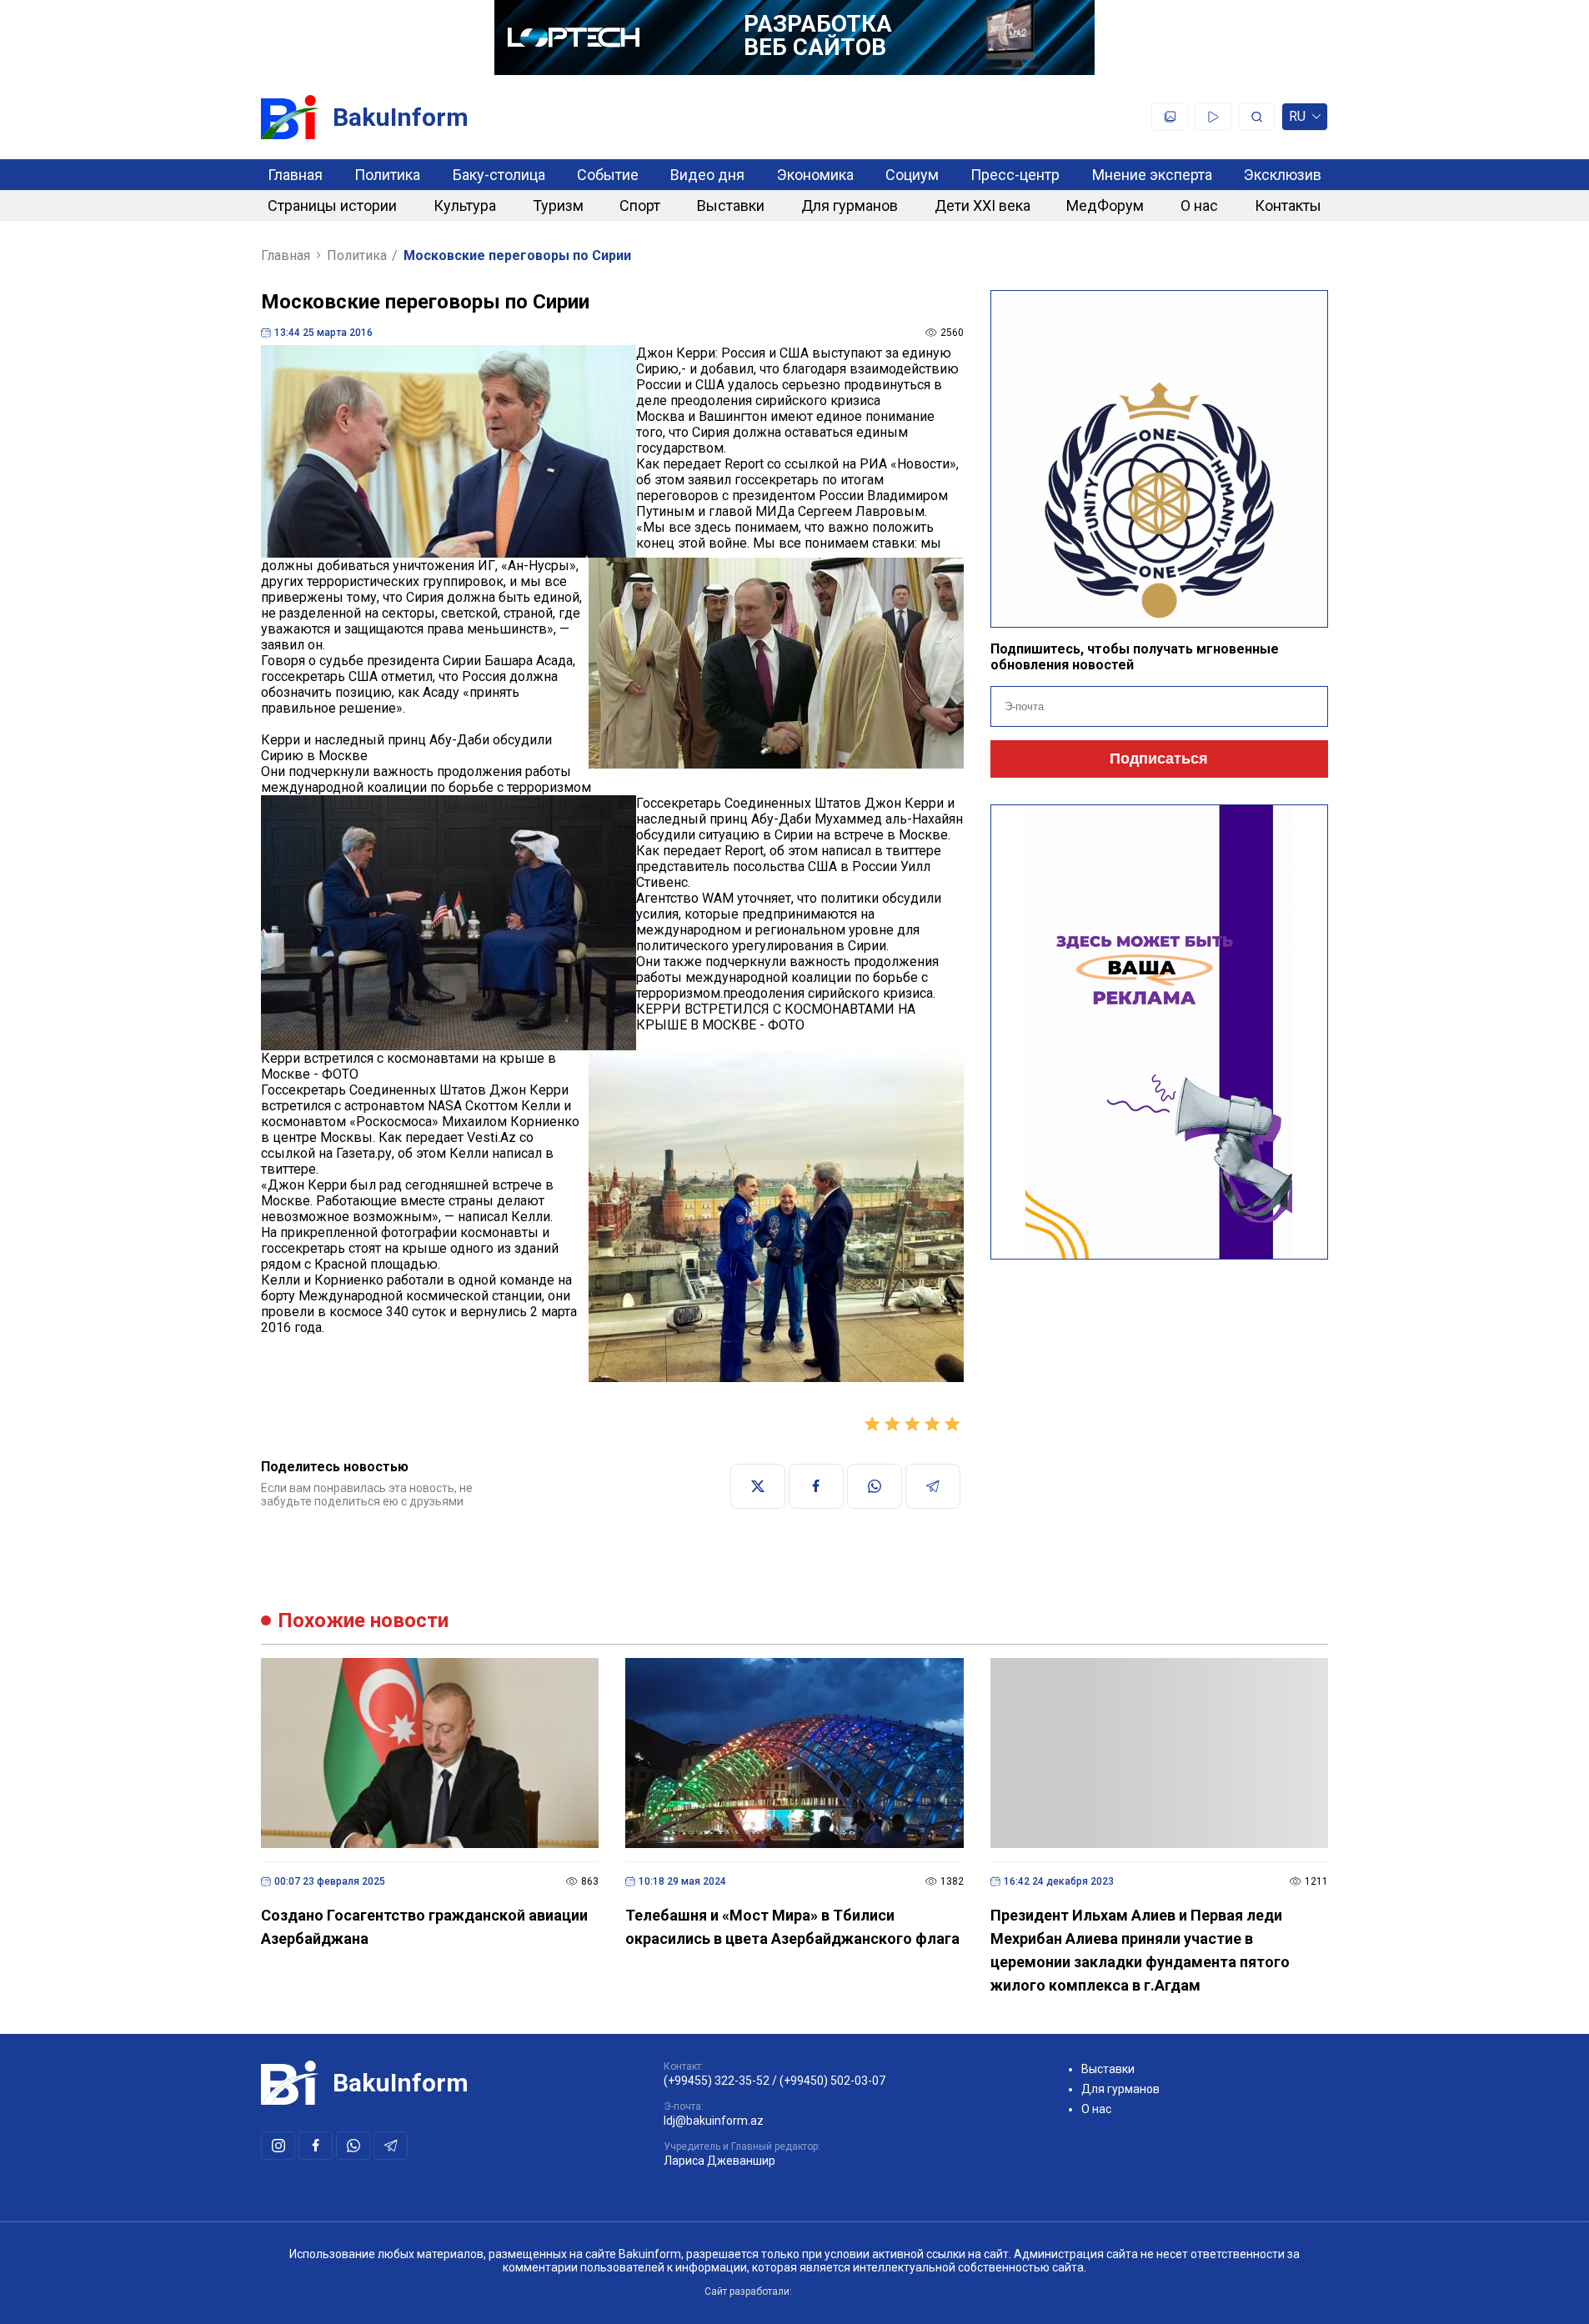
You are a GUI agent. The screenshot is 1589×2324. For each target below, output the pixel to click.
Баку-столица (499, 175)
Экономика (815, 175)
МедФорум (1105, 205)
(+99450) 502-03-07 (832, 2081)
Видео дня (707, 175)
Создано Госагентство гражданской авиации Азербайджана (424, 1927)
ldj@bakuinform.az (714, 2121)
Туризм (558, 205)
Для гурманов (850, 205)
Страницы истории (332, 205)
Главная (295, 175)
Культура (465, 205)
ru (1297, 120)
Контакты (1288, 205)
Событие (608, 175)
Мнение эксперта (1152, 175)
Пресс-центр (1015, 175)
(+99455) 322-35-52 (717, 2081)
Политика (387, 175)
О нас (1199, 205)
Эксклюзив (1283, 175)
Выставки (731, 205)
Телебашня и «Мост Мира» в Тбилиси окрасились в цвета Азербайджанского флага (792, 1927)
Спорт (640, 205)
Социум (912, 175)
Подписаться (1159, 759)
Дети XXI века (982, 205)
